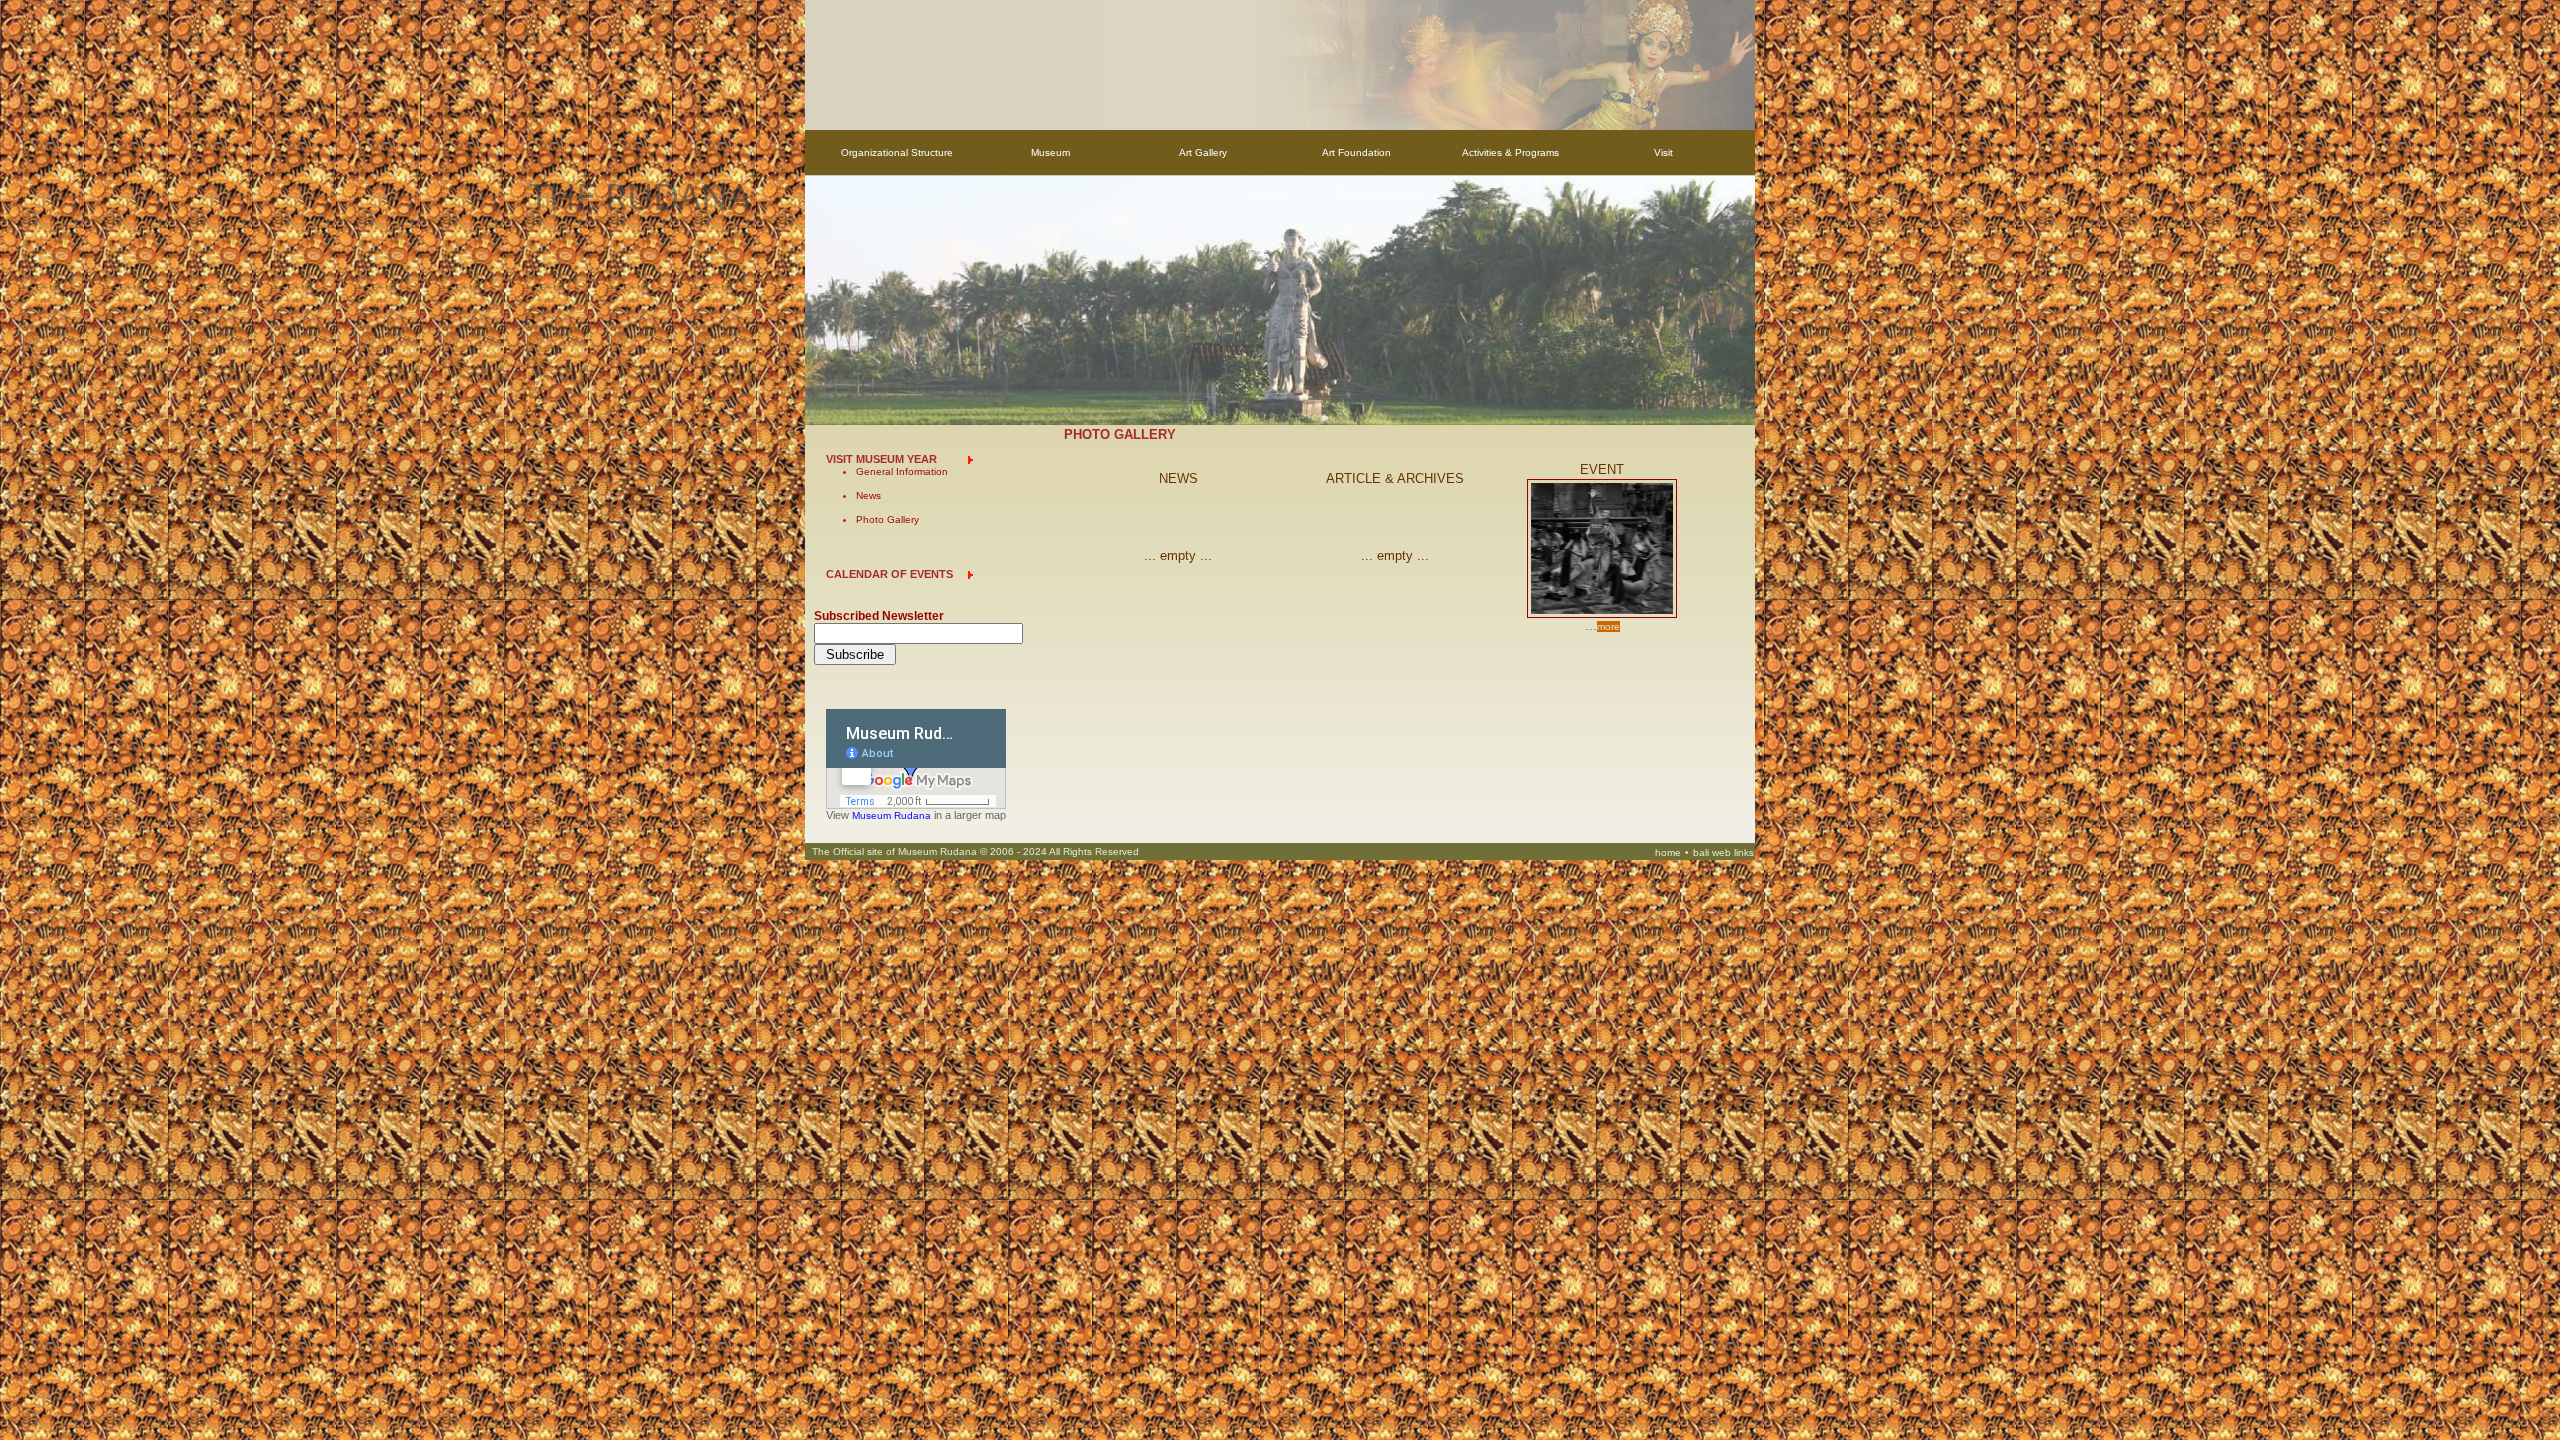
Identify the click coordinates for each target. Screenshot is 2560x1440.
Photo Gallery (887, 520)
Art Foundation (1356, 152)
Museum (1050, 152)
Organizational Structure (897, 152)
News (868, 496)
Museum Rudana (891, 816)
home (1668, 853)
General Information (902, 472)
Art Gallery (1203, 152)
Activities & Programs (1510, 152)
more (1608, 626)
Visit (1663, 152)
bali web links (1723, 853)
